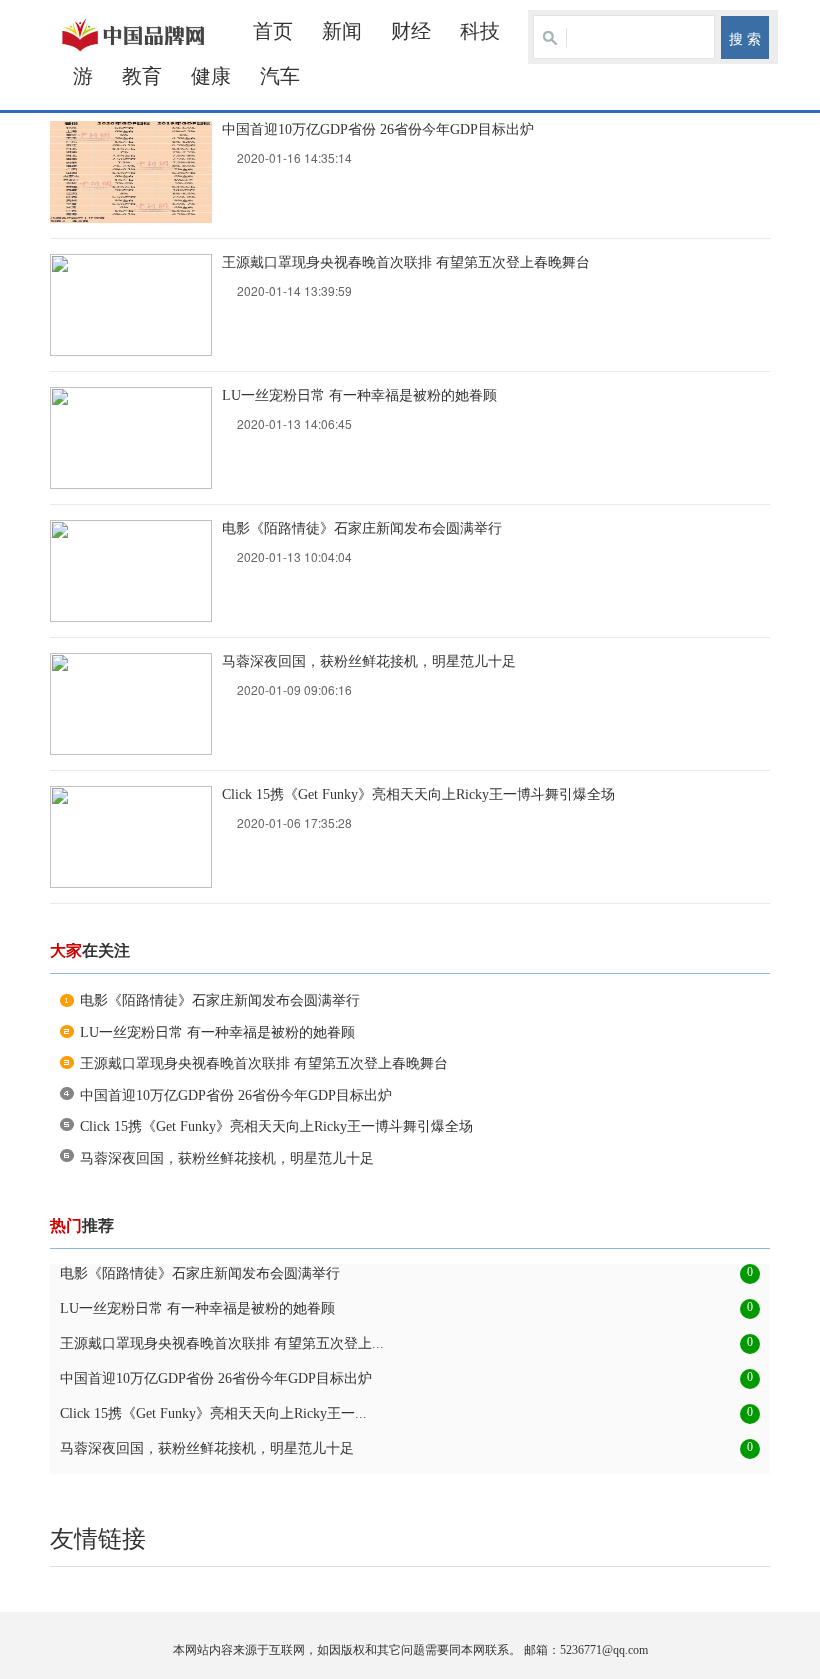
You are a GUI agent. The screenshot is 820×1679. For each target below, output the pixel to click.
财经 (411, 31)
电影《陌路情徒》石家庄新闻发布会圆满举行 (362, 528)
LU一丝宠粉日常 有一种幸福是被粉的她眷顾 (359, 395)
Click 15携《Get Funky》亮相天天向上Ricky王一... (213, 1413)
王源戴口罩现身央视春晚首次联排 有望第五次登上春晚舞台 (406, 262)
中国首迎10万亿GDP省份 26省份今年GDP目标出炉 (378, 129)
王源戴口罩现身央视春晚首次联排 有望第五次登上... (222, 1343)
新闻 (342, 31)
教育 (142, 76)
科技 (480, 31)
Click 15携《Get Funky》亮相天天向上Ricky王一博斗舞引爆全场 (418, 794)
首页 (273, 31)
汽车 (280, 76)
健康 (211, 76)
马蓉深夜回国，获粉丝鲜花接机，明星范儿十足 (369, 661)
